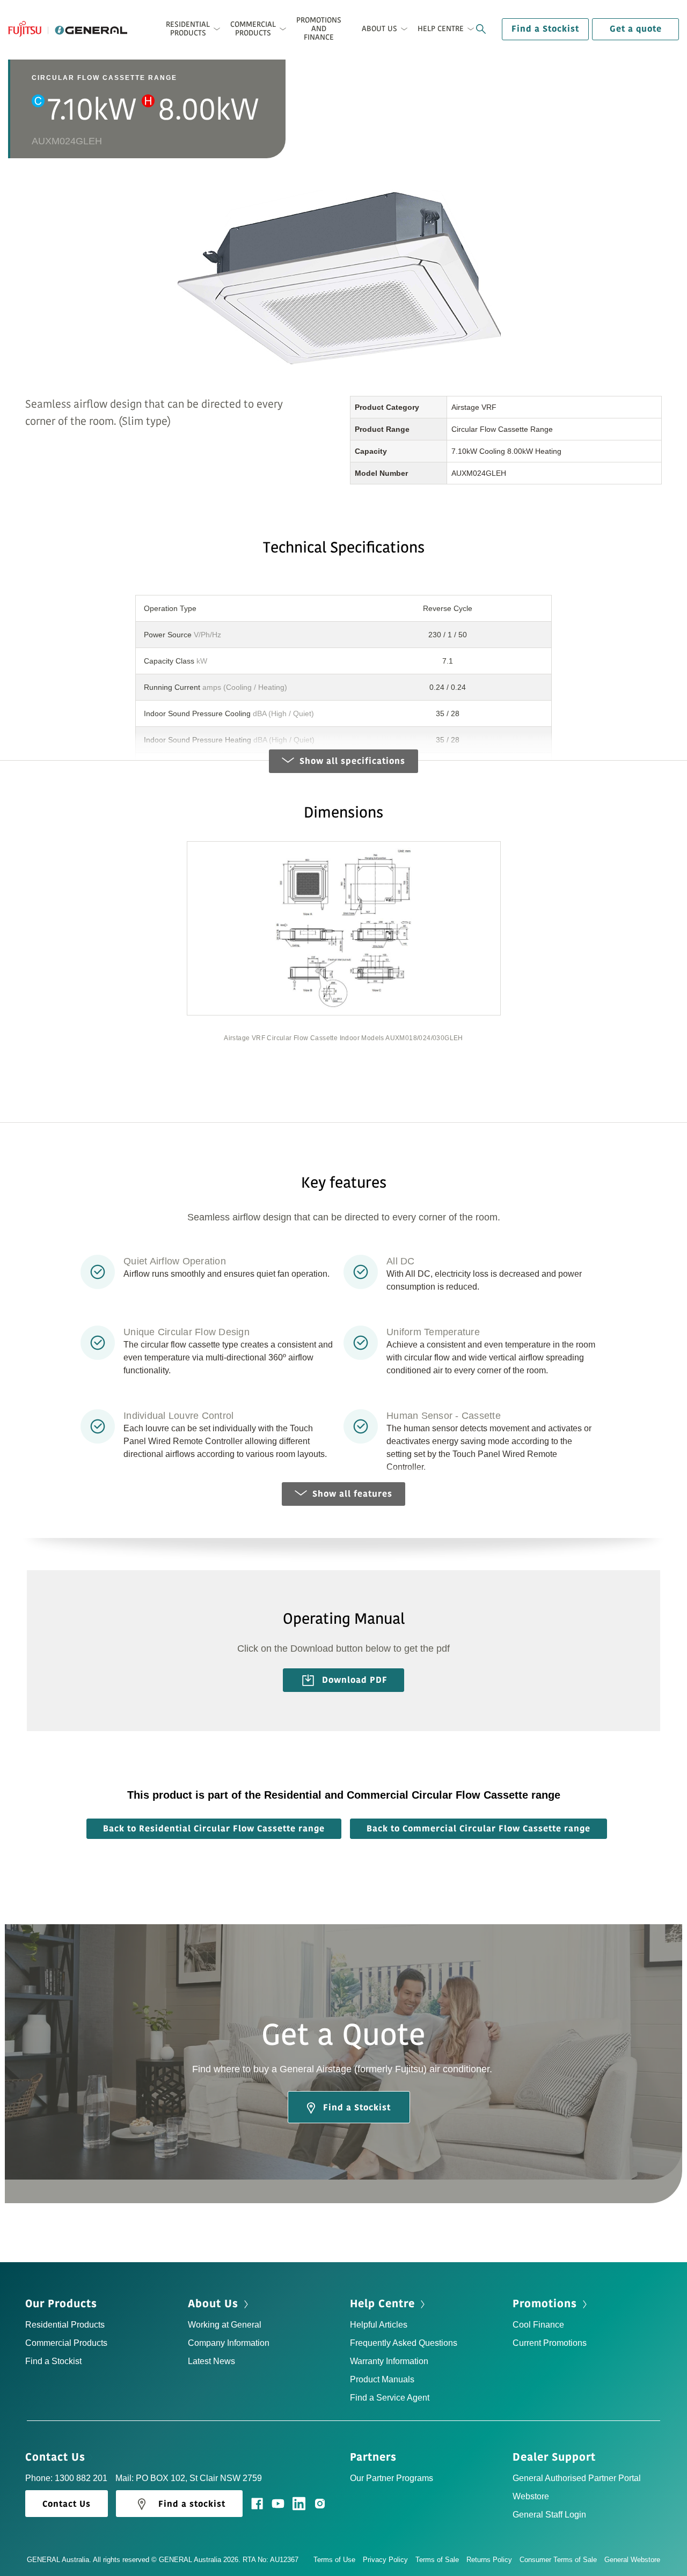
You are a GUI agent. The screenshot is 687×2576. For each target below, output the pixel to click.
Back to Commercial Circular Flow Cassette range (478, 1829)
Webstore (531, 2496)
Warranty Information (389, 2361)
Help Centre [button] (441, 29)
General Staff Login (549, 2515)
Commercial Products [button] (253, 29)
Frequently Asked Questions (404, 2343)
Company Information (229, 2343)
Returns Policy (489, 2560)
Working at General (225, 2325)
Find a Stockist (545, 29)
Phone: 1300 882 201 (66, 2478)
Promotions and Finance (319, 29)
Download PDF (353, 1680)
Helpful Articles (379, 2325)
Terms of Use (334, 2560)
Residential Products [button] (188, 29)
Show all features (352, 1494)
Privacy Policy (385, 2560)
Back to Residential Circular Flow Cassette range (214, 1829)
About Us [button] (379, 29)
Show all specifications (352, 761)
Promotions (546, 2304)
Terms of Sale (437, 2560)
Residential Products (65, 2325)
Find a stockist (192, 2504)
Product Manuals (382, 2379)
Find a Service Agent (390, 2398)
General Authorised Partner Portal (577, 2478)
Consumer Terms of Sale (558, 2560)
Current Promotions (550, 2343)
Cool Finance (538, 2325)
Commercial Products (66, 2343)
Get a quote (636, 29)
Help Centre (384, 2304)
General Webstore (632, 2560)
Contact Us (57, 2457)
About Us (215, 2304)
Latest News (211, 2361)
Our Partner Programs (392, 2478)
